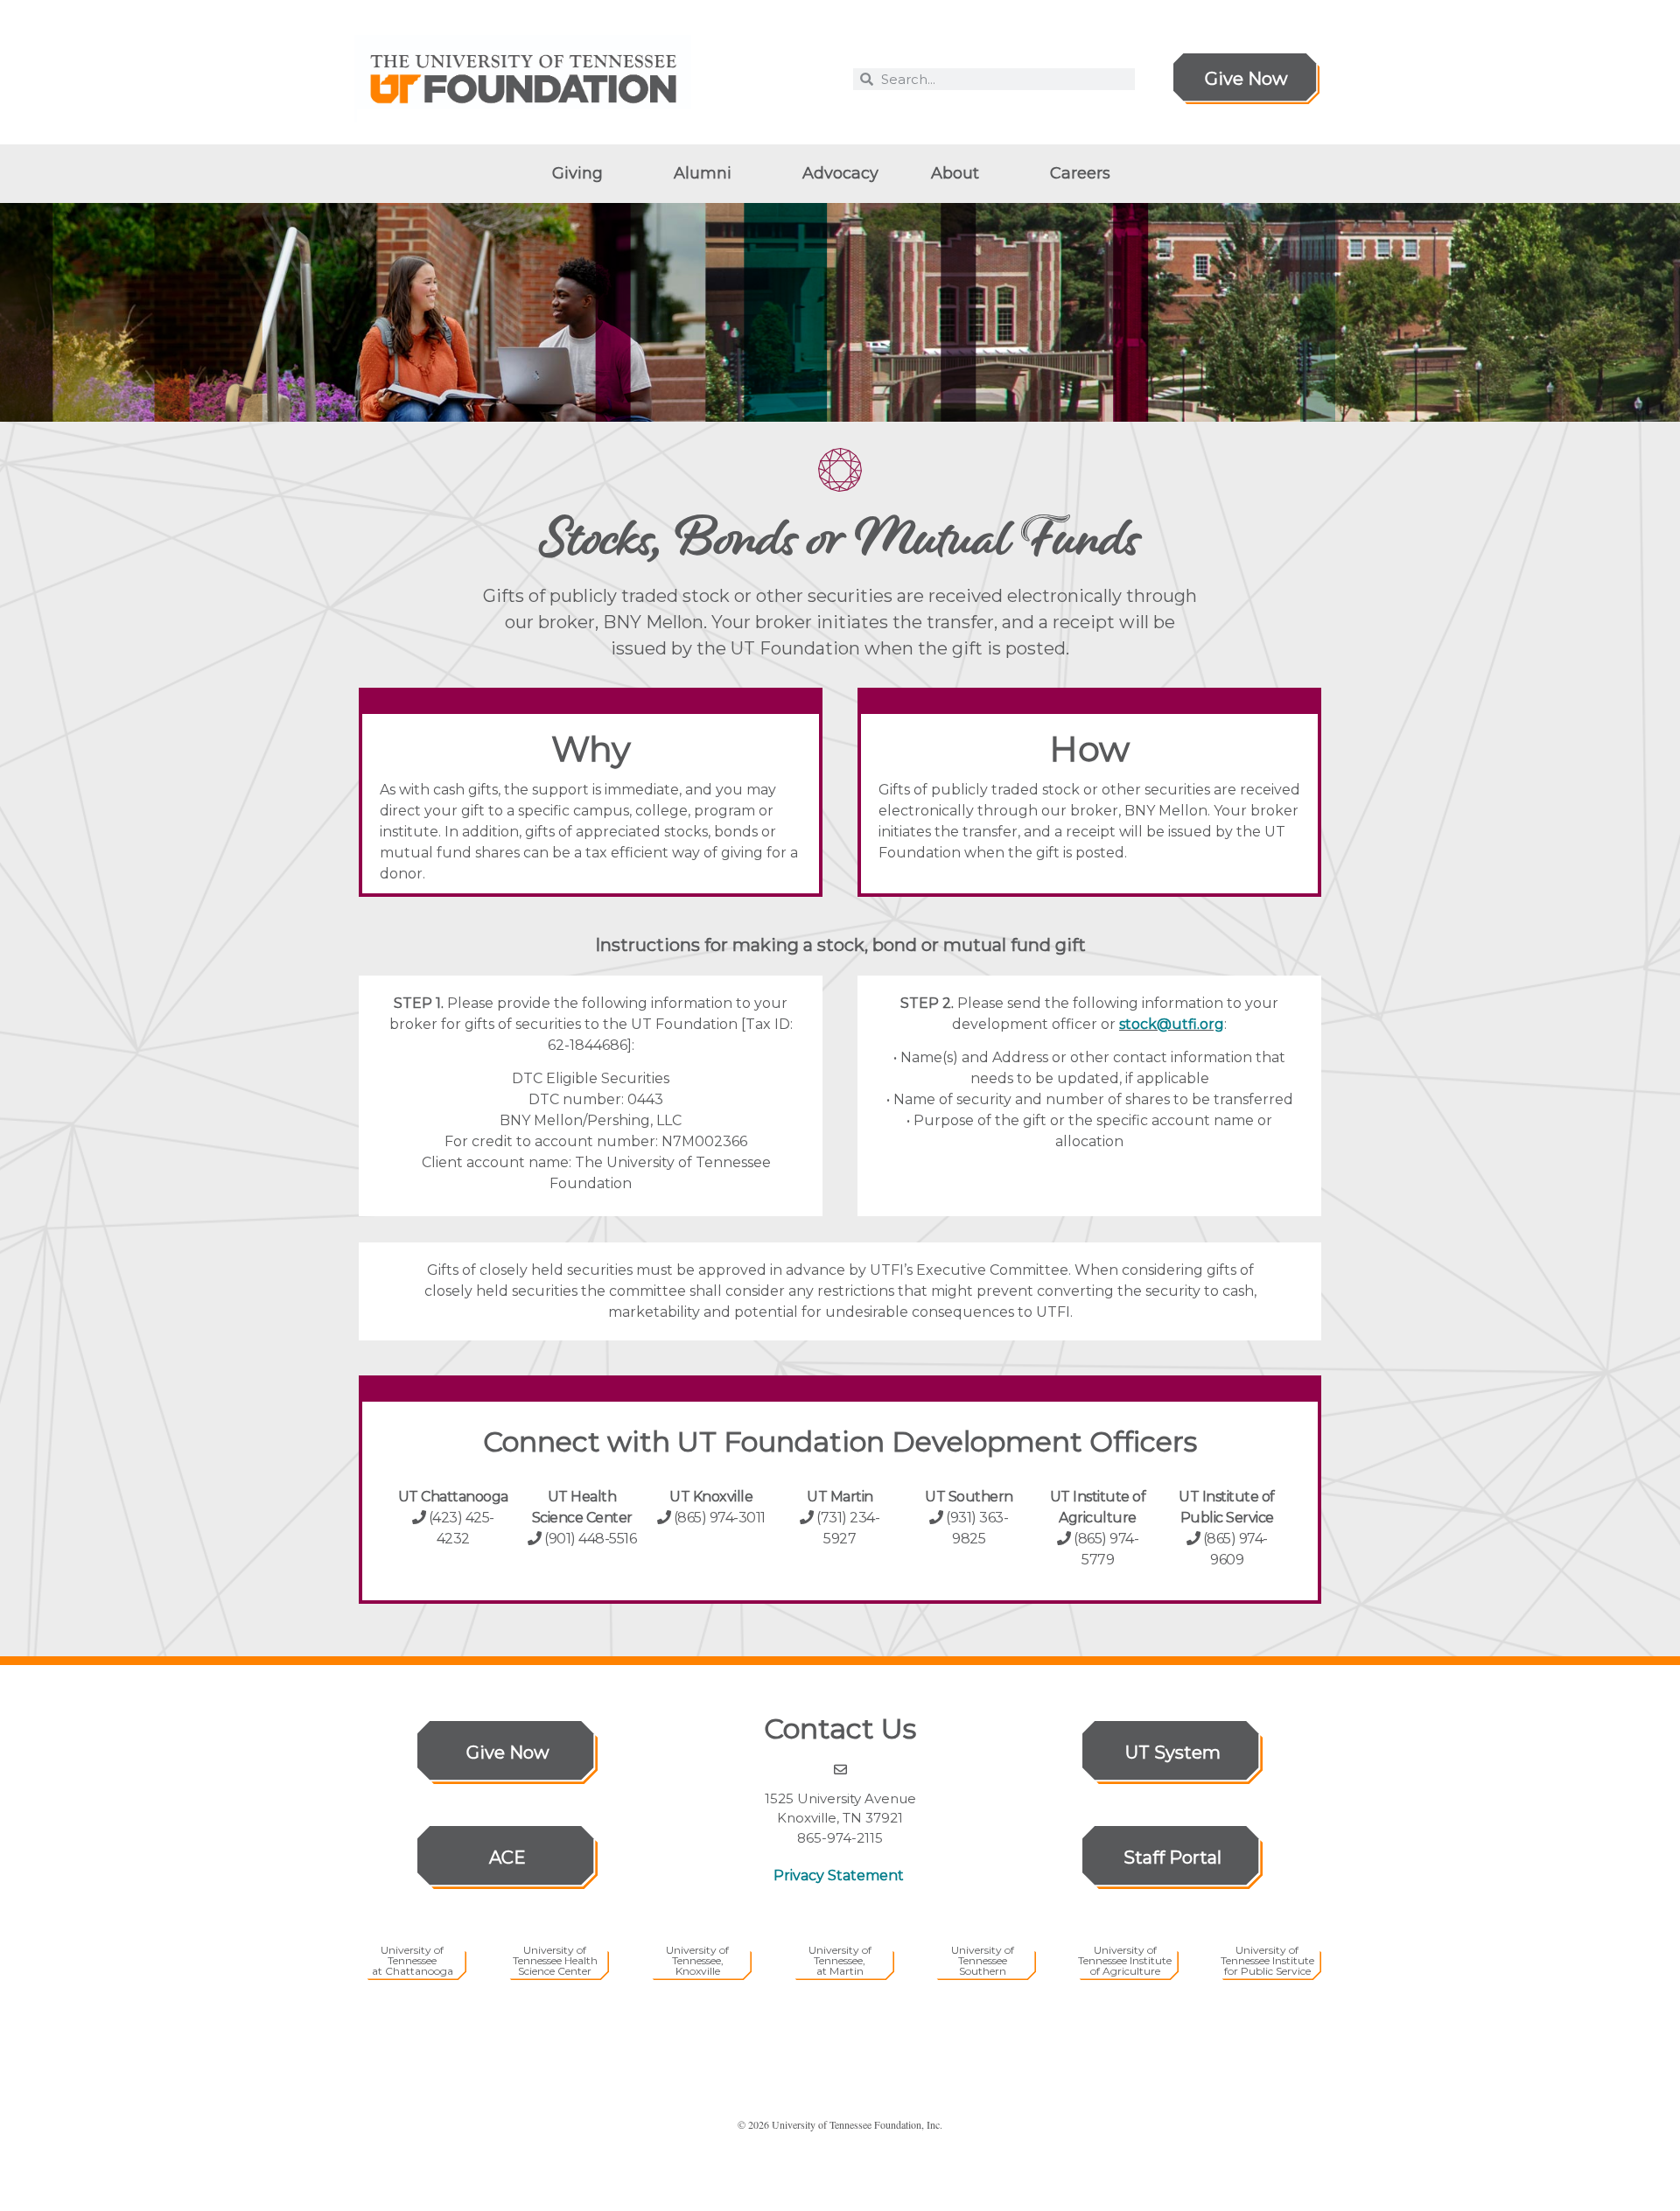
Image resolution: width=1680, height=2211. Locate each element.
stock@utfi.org (1172, 1024)
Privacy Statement (840, 1875)
